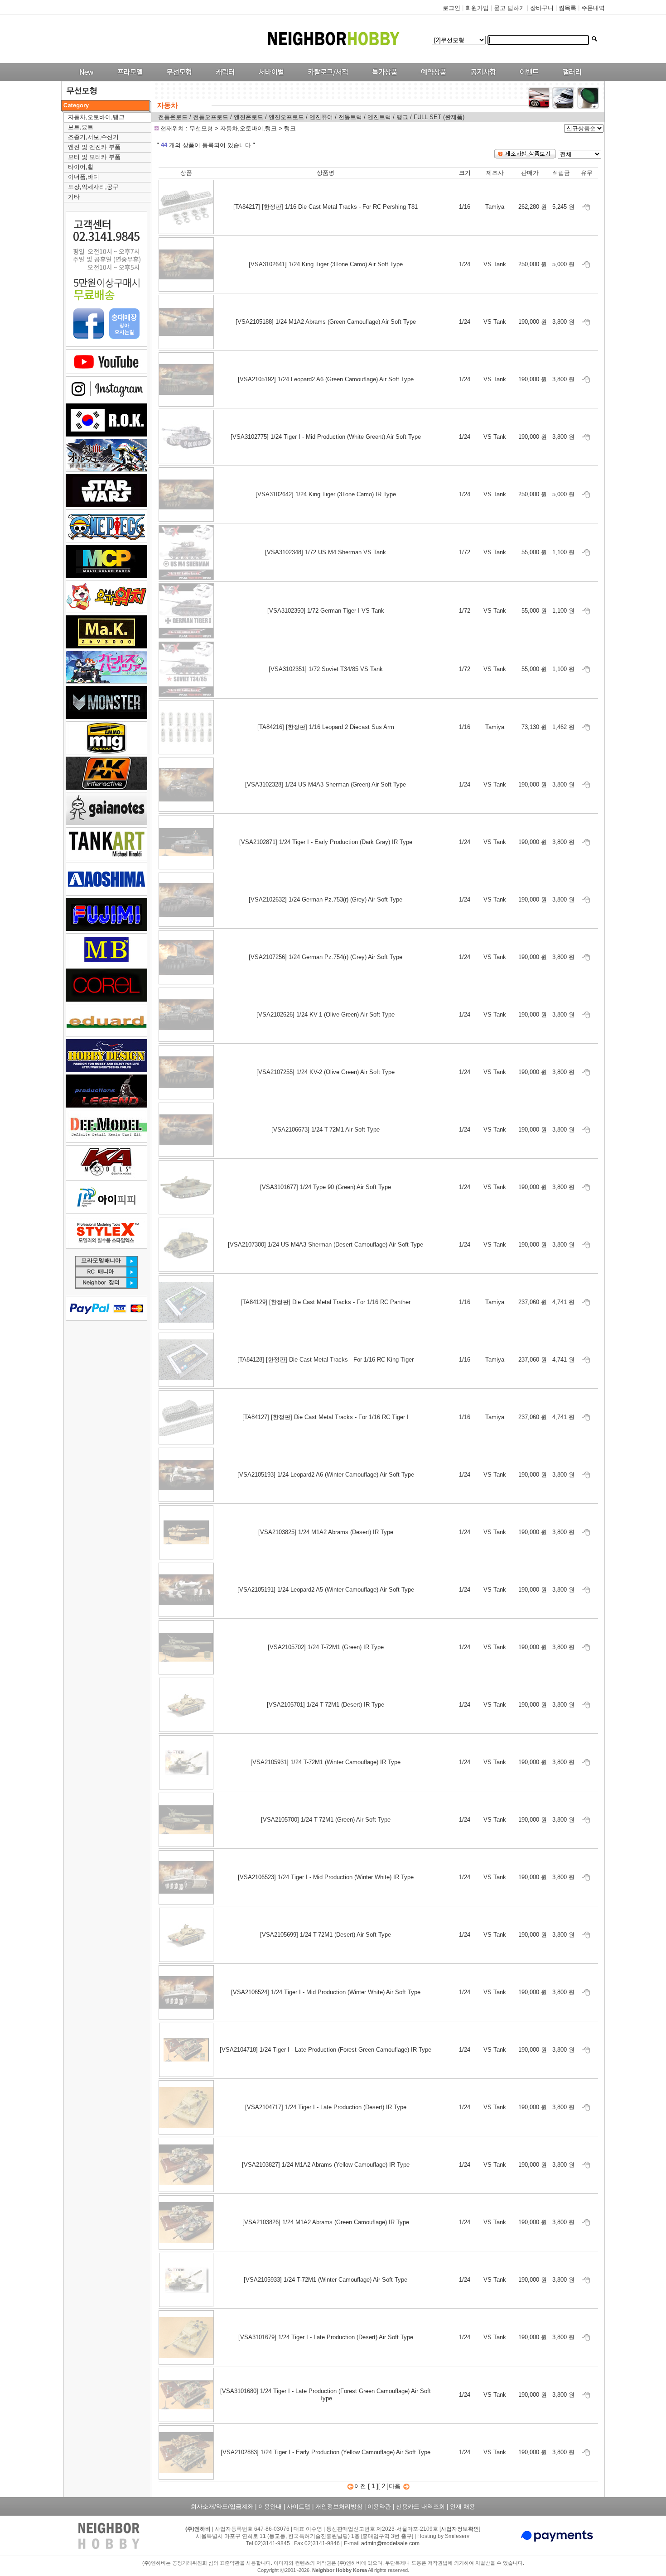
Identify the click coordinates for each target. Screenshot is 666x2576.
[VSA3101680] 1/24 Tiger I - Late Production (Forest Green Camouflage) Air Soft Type (326, 2395)
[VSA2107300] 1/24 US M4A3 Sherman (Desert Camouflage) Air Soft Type (326, 1245)
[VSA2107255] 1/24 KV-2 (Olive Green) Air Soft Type (326, 1072)
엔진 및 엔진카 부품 (94, 147)
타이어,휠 (81, 167)
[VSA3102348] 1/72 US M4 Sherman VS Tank (326, 552)
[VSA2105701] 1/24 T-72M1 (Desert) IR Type (326, 1705)
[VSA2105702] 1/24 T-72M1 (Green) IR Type (326, 1647)
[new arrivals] (86, 79)
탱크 (403, 117)
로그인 (451, 8)
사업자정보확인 (460, 2529)
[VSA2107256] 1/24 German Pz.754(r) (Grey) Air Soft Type (326, 957)
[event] (530, 79)
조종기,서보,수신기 (93, 137)
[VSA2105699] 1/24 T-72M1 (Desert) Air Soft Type (326, 1935)
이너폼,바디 (84, 177)
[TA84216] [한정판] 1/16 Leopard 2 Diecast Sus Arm (326, 727)
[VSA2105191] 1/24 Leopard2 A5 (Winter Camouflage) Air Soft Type (326, 1590)
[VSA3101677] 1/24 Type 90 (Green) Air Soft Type (326, 1187)
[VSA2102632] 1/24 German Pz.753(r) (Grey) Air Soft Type (326, 899)
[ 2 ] (384, 2486)
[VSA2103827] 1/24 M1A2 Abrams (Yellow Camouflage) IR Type (326, 2165)
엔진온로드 (249, 117)
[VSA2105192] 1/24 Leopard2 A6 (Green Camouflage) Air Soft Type (326, 379)
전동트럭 (351, 117)
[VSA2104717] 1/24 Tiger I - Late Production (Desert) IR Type (326, 2107)
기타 (74, 197)
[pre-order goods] (432, 79)
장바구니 (542, 8)
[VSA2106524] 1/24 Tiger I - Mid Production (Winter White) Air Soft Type (326, 1992)
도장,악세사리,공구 (93, 187)
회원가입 (477, 8)
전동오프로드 (211, 117)
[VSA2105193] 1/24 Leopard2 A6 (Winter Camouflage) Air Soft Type (326, 1475)
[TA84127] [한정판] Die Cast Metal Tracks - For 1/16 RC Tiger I (326, 1417)
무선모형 (202, 128)
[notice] (481, 79)
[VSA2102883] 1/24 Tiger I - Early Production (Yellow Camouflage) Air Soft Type (326, 2452)
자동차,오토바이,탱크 (96, 117)
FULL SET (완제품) (439, 117)
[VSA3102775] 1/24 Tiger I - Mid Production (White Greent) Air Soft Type (326, 437)
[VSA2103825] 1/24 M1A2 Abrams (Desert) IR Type (326, 1532)
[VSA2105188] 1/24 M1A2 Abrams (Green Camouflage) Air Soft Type (326, 322)
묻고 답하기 (509, 8)
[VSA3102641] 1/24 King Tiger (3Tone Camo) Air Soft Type (326, 264)
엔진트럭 (379, 117)
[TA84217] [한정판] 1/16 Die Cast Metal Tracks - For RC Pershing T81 (326, 207)
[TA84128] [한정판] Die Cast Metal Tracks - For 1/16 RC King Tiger (326, 1360)
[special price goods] (382, 79)
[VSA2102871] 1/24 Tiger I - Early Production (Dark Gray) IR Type (326, 842)
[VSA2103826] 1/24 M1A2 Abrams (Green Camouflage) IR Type (326, 2222)
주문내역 (593, 8)
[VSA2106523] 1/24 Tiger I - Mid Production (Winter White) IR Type (326, 1877)
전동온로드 (173, 117)
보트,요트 (81, 127)
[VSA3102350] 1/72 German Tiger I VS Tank (326, 611)
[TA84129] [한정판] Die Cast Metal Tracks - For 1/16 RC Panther (326, 1302)
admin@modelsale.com (390, 2543)
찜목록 (567, 8)
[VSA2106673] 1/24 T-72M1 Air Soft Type (326, 1130)
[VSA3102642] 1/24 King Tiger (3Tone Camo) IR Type (326, 494)
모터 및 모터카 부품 (94, 157)
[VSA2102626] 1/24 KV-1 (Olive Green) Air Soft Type (326, 1015)
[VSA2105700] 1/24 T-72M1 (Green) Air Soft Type (326, 1820)
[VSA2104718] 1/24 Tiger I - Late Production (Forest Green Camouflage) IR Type (326, 2050)
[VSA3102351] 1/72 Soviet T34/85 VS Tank (326, 669)
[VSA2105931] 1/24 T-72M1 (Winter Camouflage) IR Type (326, 1762)
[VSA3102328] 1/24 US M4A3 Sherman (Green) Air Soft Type (326, 784)
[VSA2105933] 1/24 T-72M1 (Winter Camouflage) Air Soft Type (326, 2280)
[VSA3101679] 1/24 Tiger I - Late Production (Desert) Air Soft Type (326, 2337)
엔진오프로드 (286, 117)
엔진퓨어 (322, 117)
